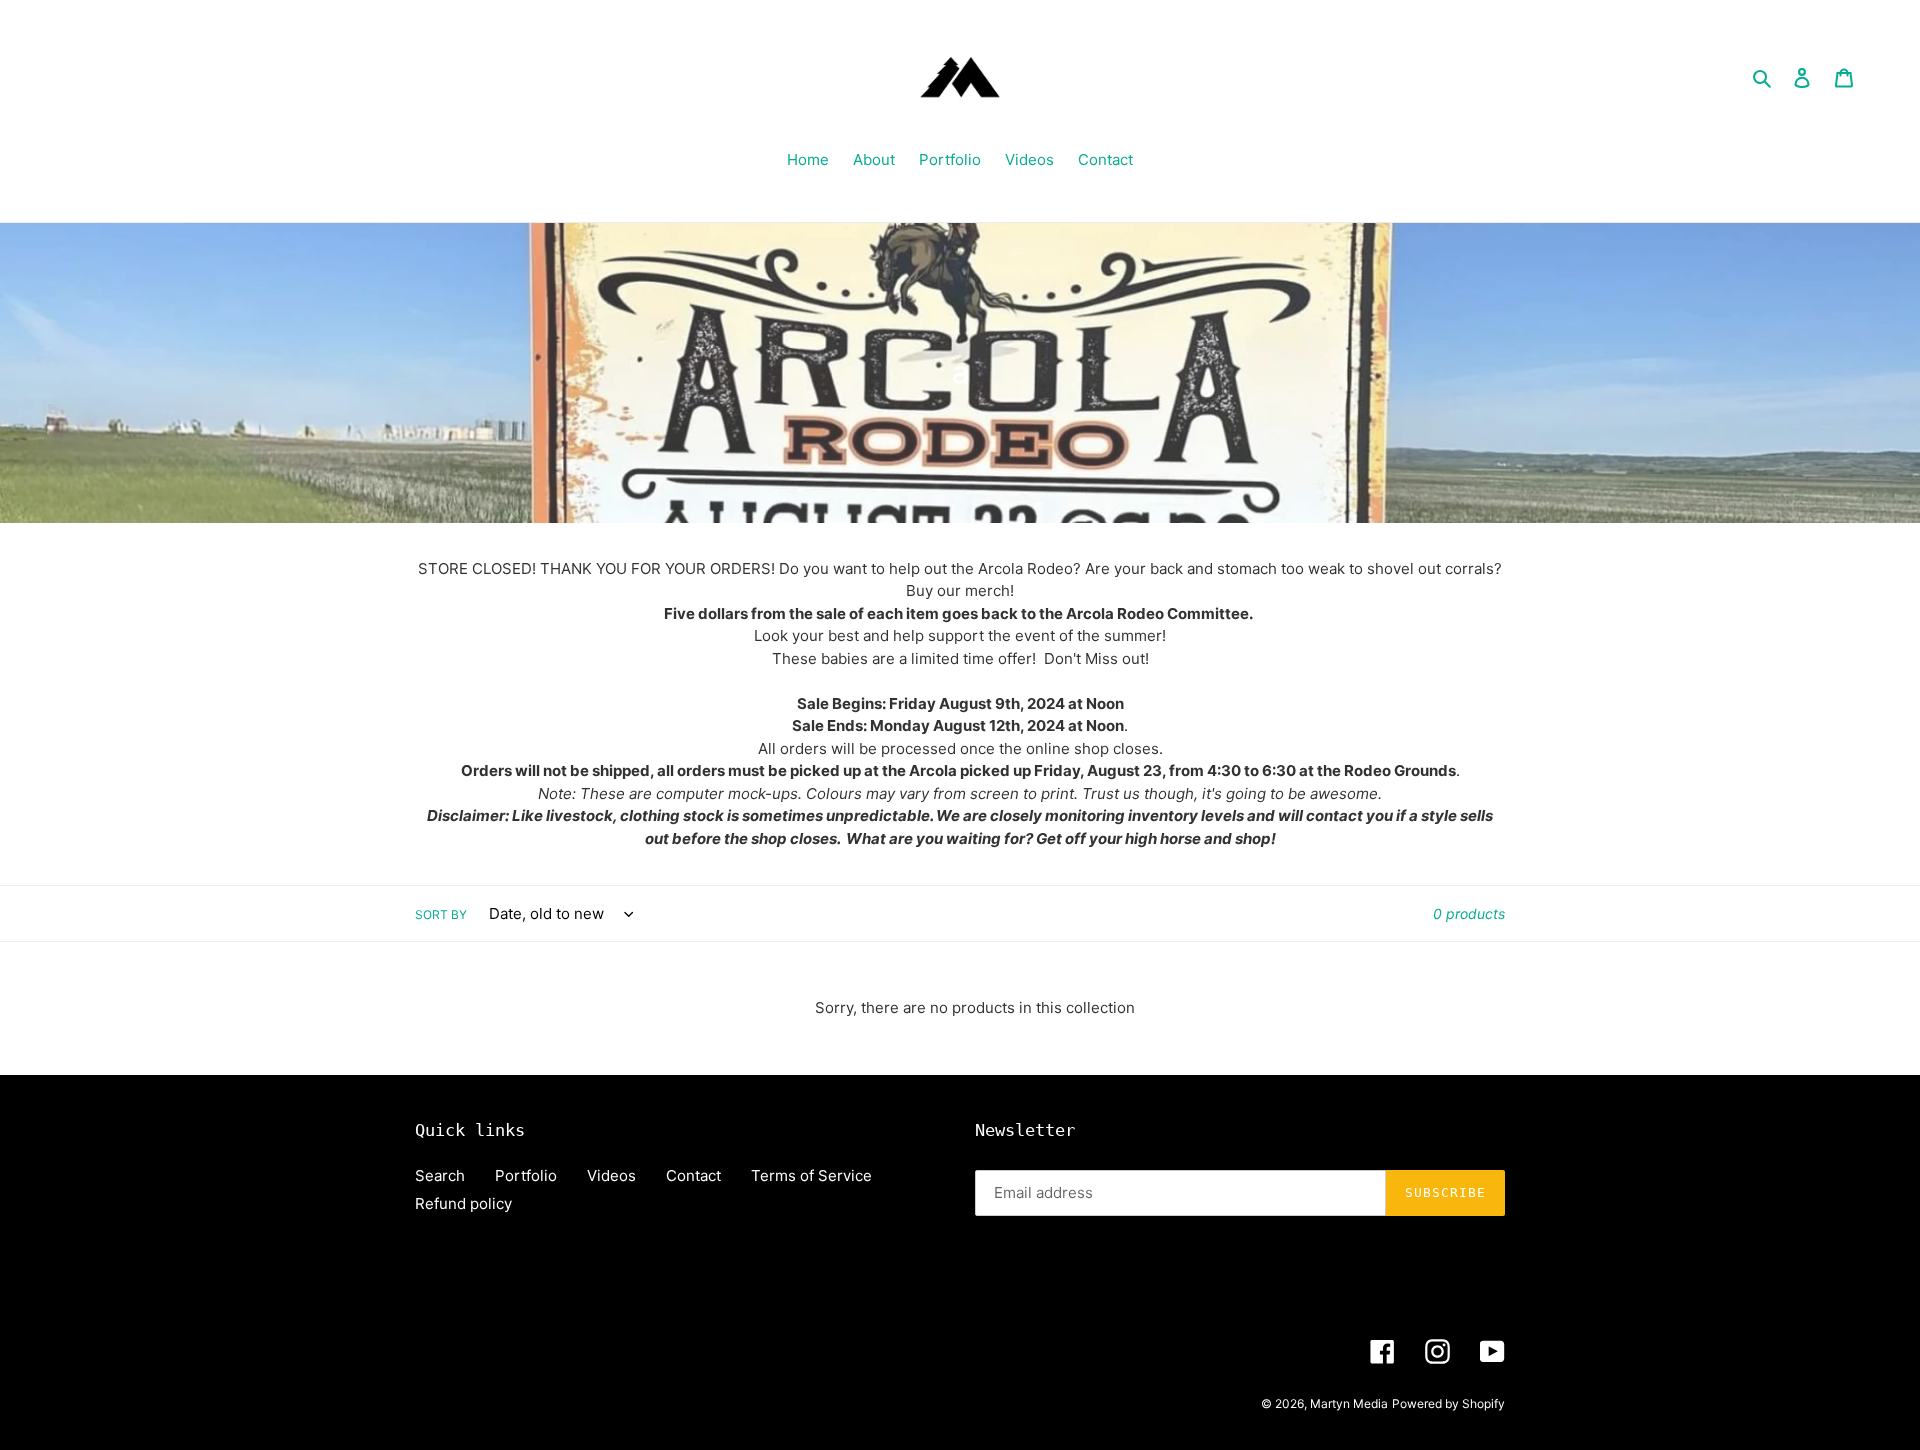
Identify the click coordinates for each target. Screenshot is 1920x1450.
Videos (611, 1175)
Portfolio (526, 1175)
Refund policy (463, 1203)
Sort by (441, 914)
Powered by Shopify (1448, 1403)
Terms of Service (811, 1175)
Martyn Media (1349, 1403)
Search (440, 1175)
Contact (693, 1175)
